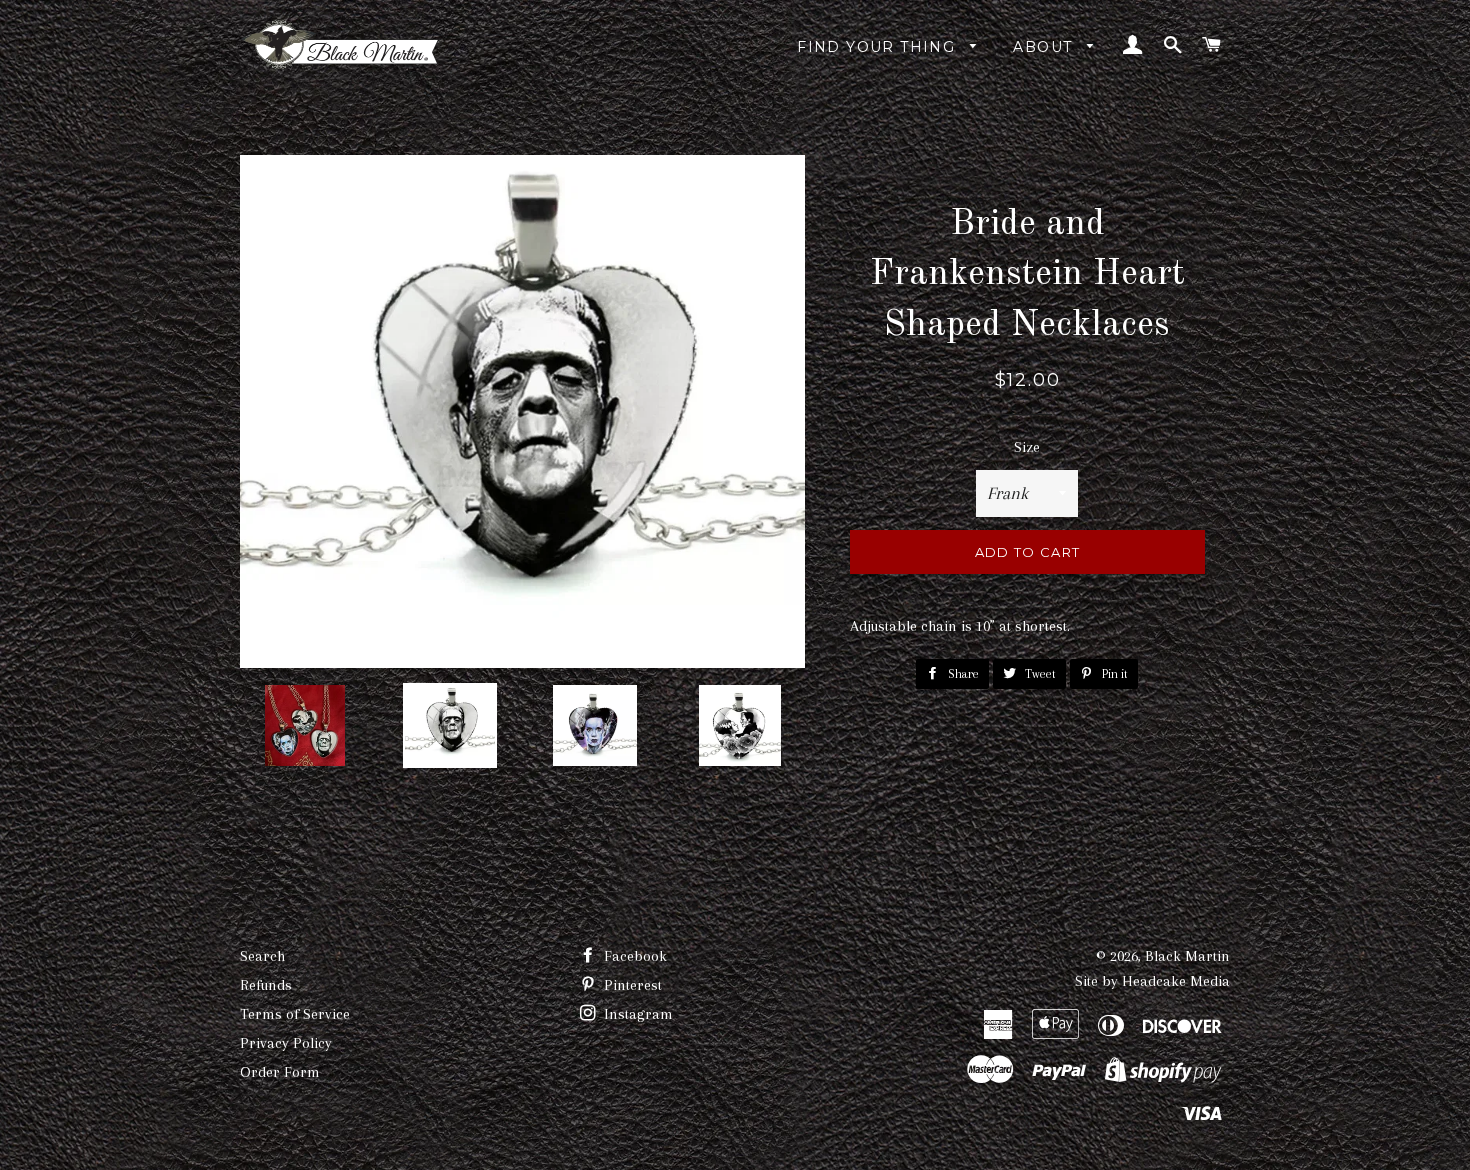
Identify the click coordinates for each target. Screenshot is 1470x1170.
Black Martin (1187, 956)
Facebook (633, 956)
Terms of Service (295, 1014)
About (1045, 47)
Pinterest (631, 985)
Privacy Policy (286, 1043)
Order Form (280, 1072)
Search (262, 956)
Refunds (266, 985)
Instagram (636, 1014)
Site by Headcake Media (1152, 981)
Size (1027, 447)
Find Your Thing (878, 47)
